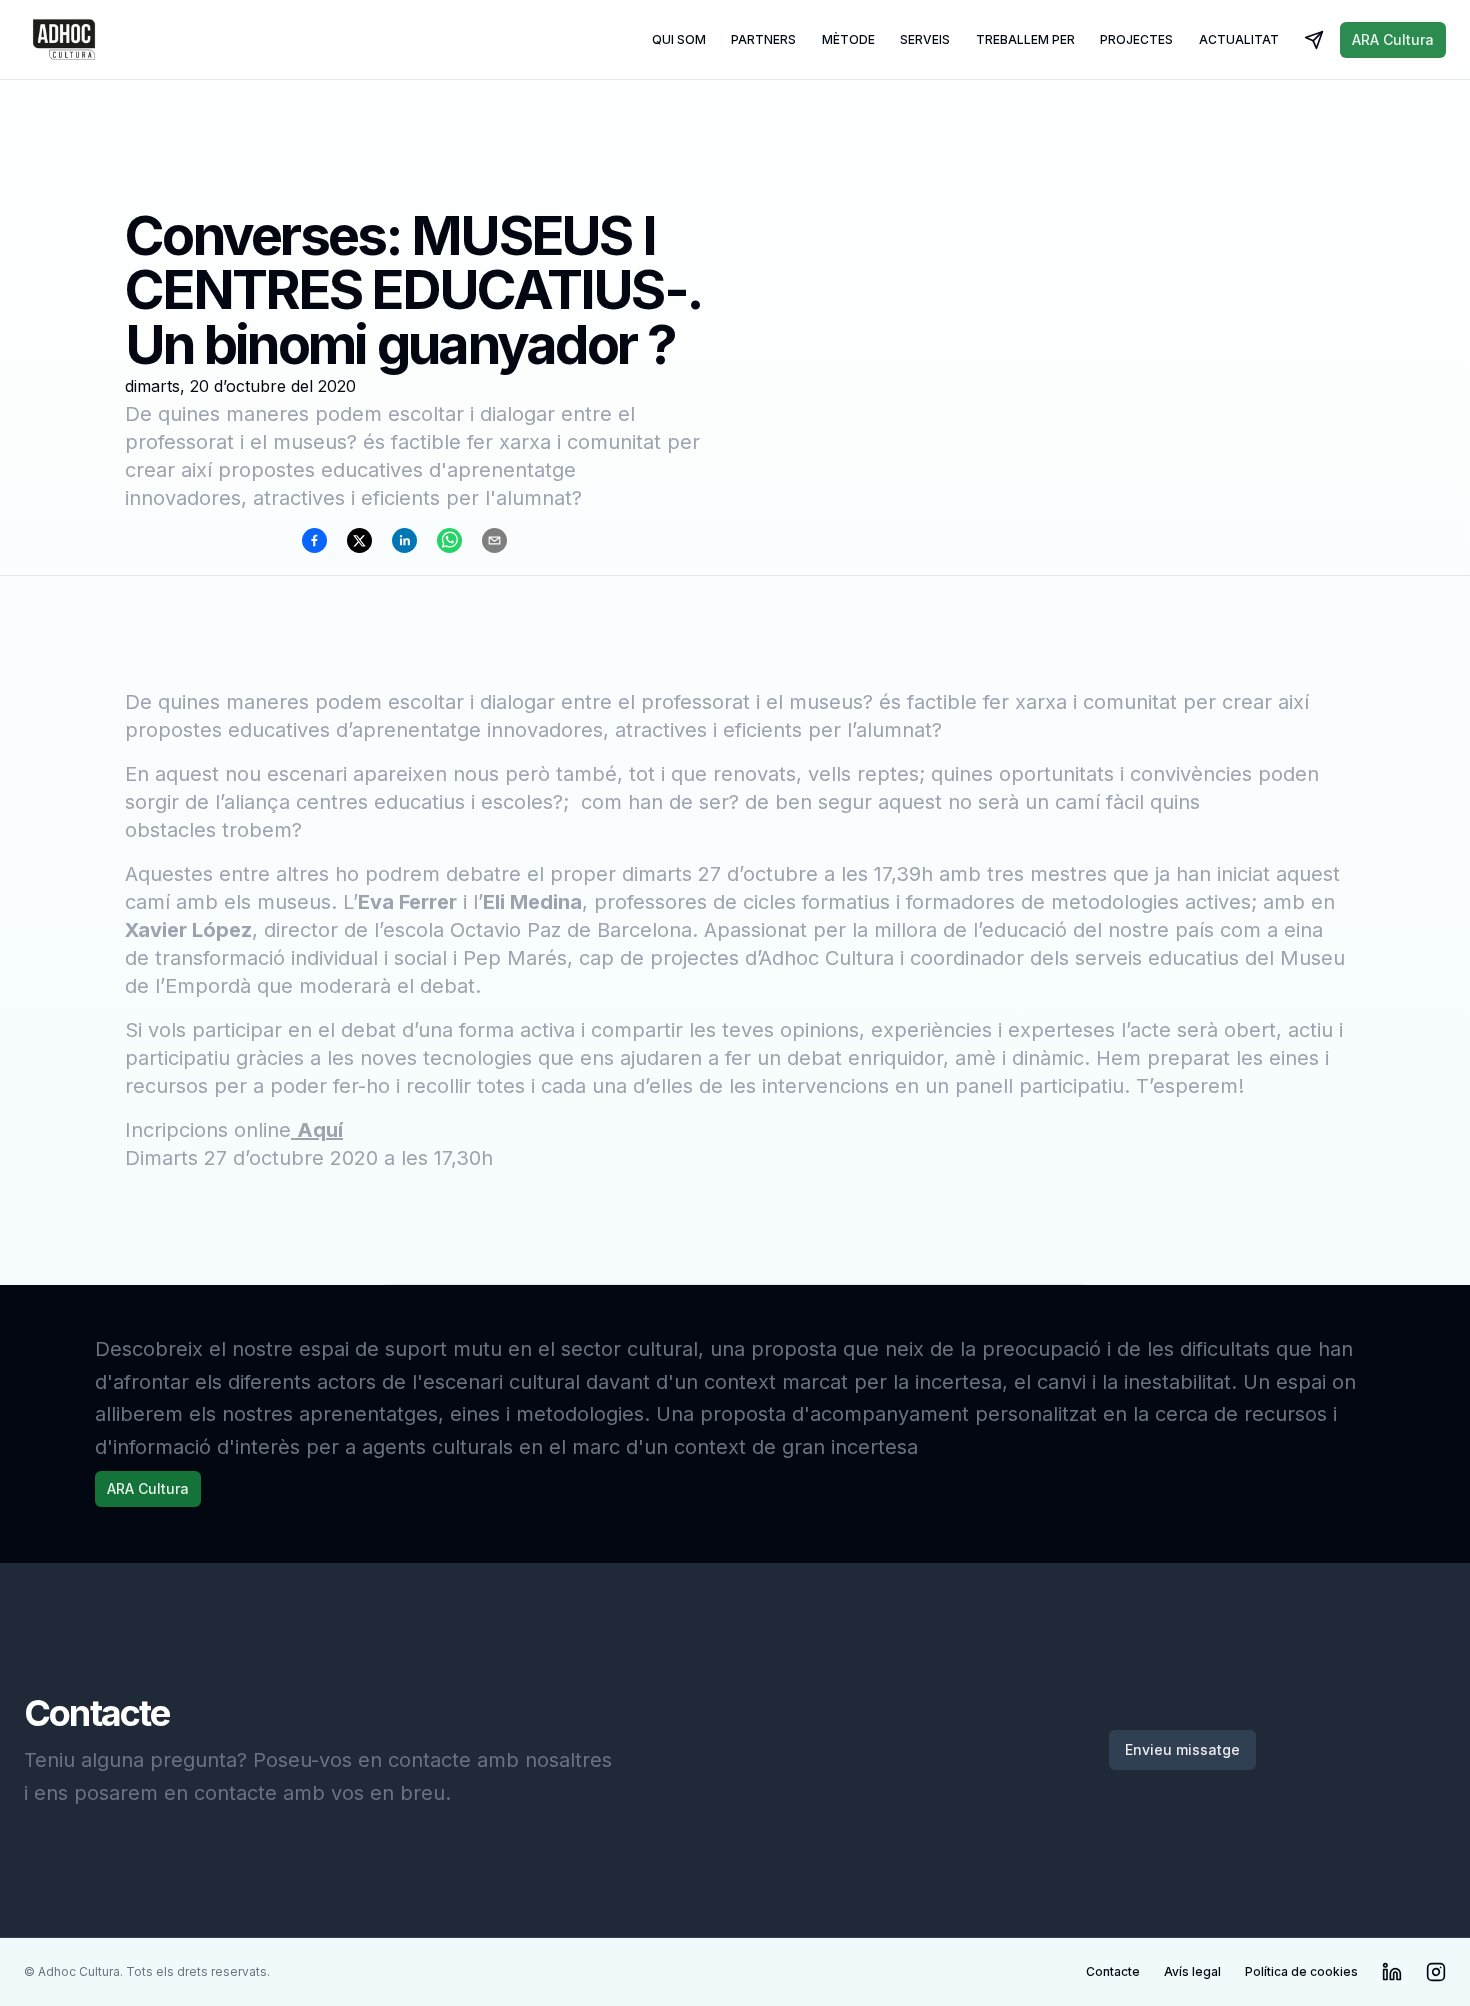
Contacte (1113, 1971)
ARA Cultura (1393, 39)
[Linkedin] (1392, 1972)
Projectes (1136, 39)
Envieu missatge (1182, 1749)
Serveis (925, 39)
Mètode (848, 39)
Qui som (679, 39)
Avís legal (1192, 1971)
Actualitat (1239, 39)
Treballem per (1025, 39)
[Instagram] (1436, 1972)
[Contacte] (1314, 40)
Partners (763, 39)
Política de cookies (1301, 1971)
